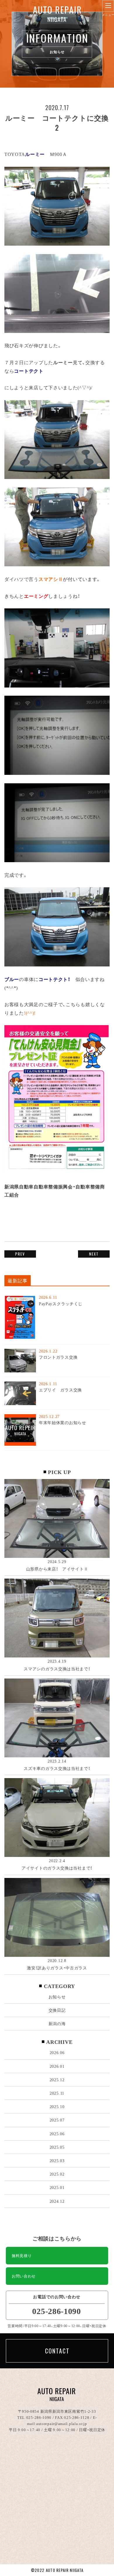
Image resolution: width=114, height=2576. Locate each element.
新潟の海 (57, 2023)
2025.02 (57, 2174)
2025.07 (57, 2120)
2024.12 (57, 2201)
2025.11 (57, 2093)
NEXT (94, 1254)
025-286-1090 (39, 2417)
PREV (20, 1254)
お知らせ (57, 1997)
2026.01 (57, 2066)
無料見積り (22, 2255)
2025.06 (57, 2134)
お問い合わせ (24, 2276)
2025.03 (57, 2160)
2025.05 (57, 2147)
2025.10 (57, 2106)
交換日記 (57, 2010)
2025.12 (57, 2079)
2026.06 (57, 2052)
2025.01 (57, 2187)
